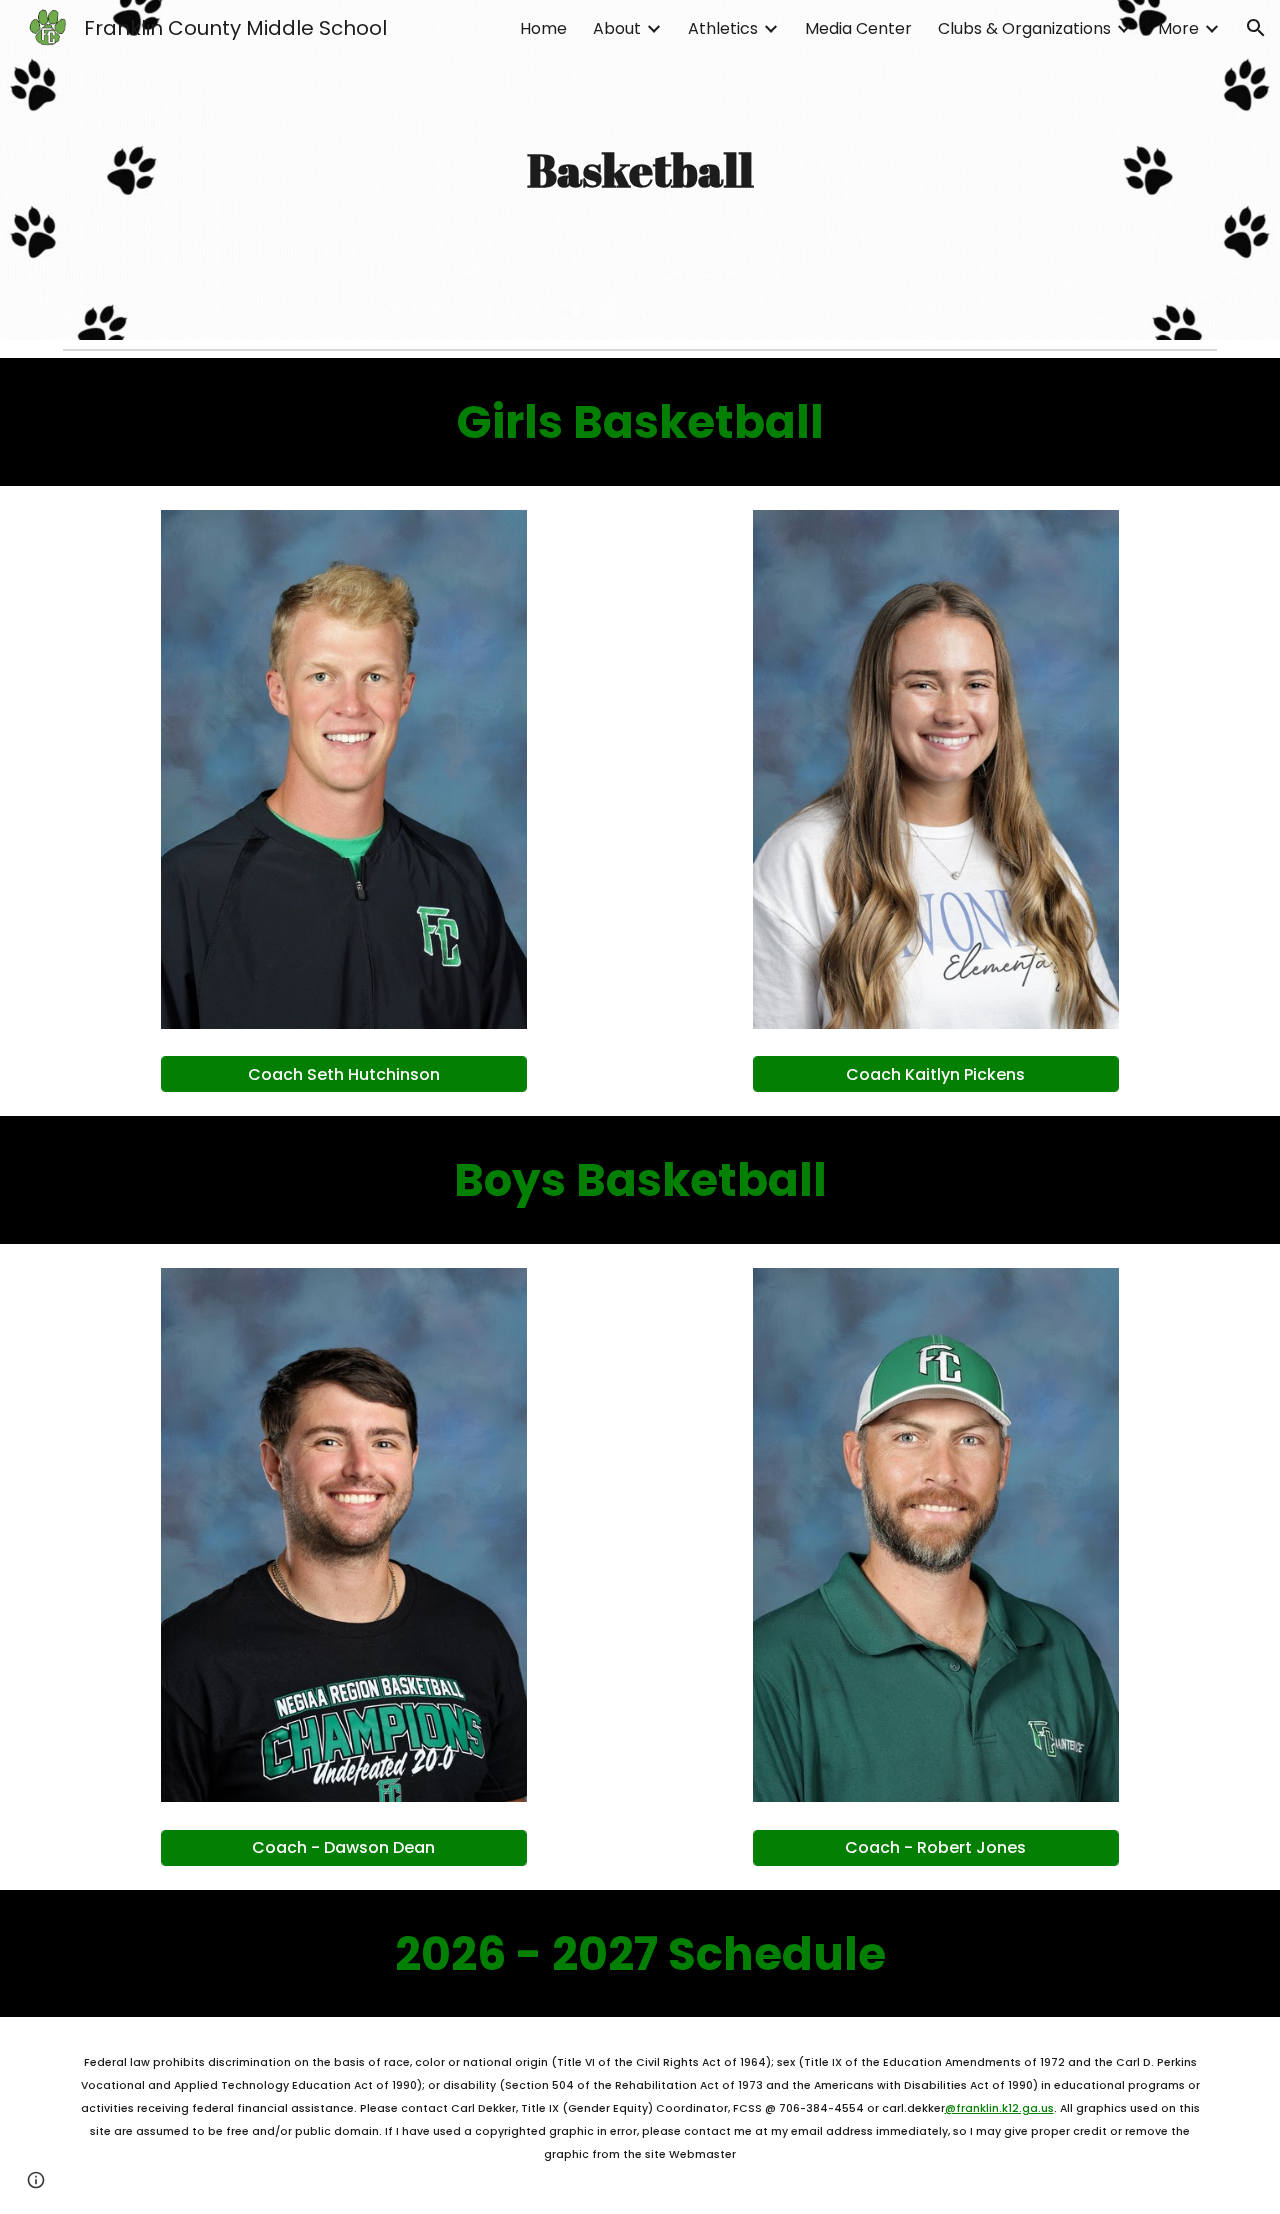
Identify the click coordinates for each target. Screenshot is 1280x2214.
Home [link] (543, 28)
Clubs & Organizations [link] (1024, 28)
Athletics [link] (723, 28)
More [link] (1178, 28)
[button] (1256, 28)
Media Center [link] (858, 28)
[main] (640, 170)
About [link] (617, 28)
